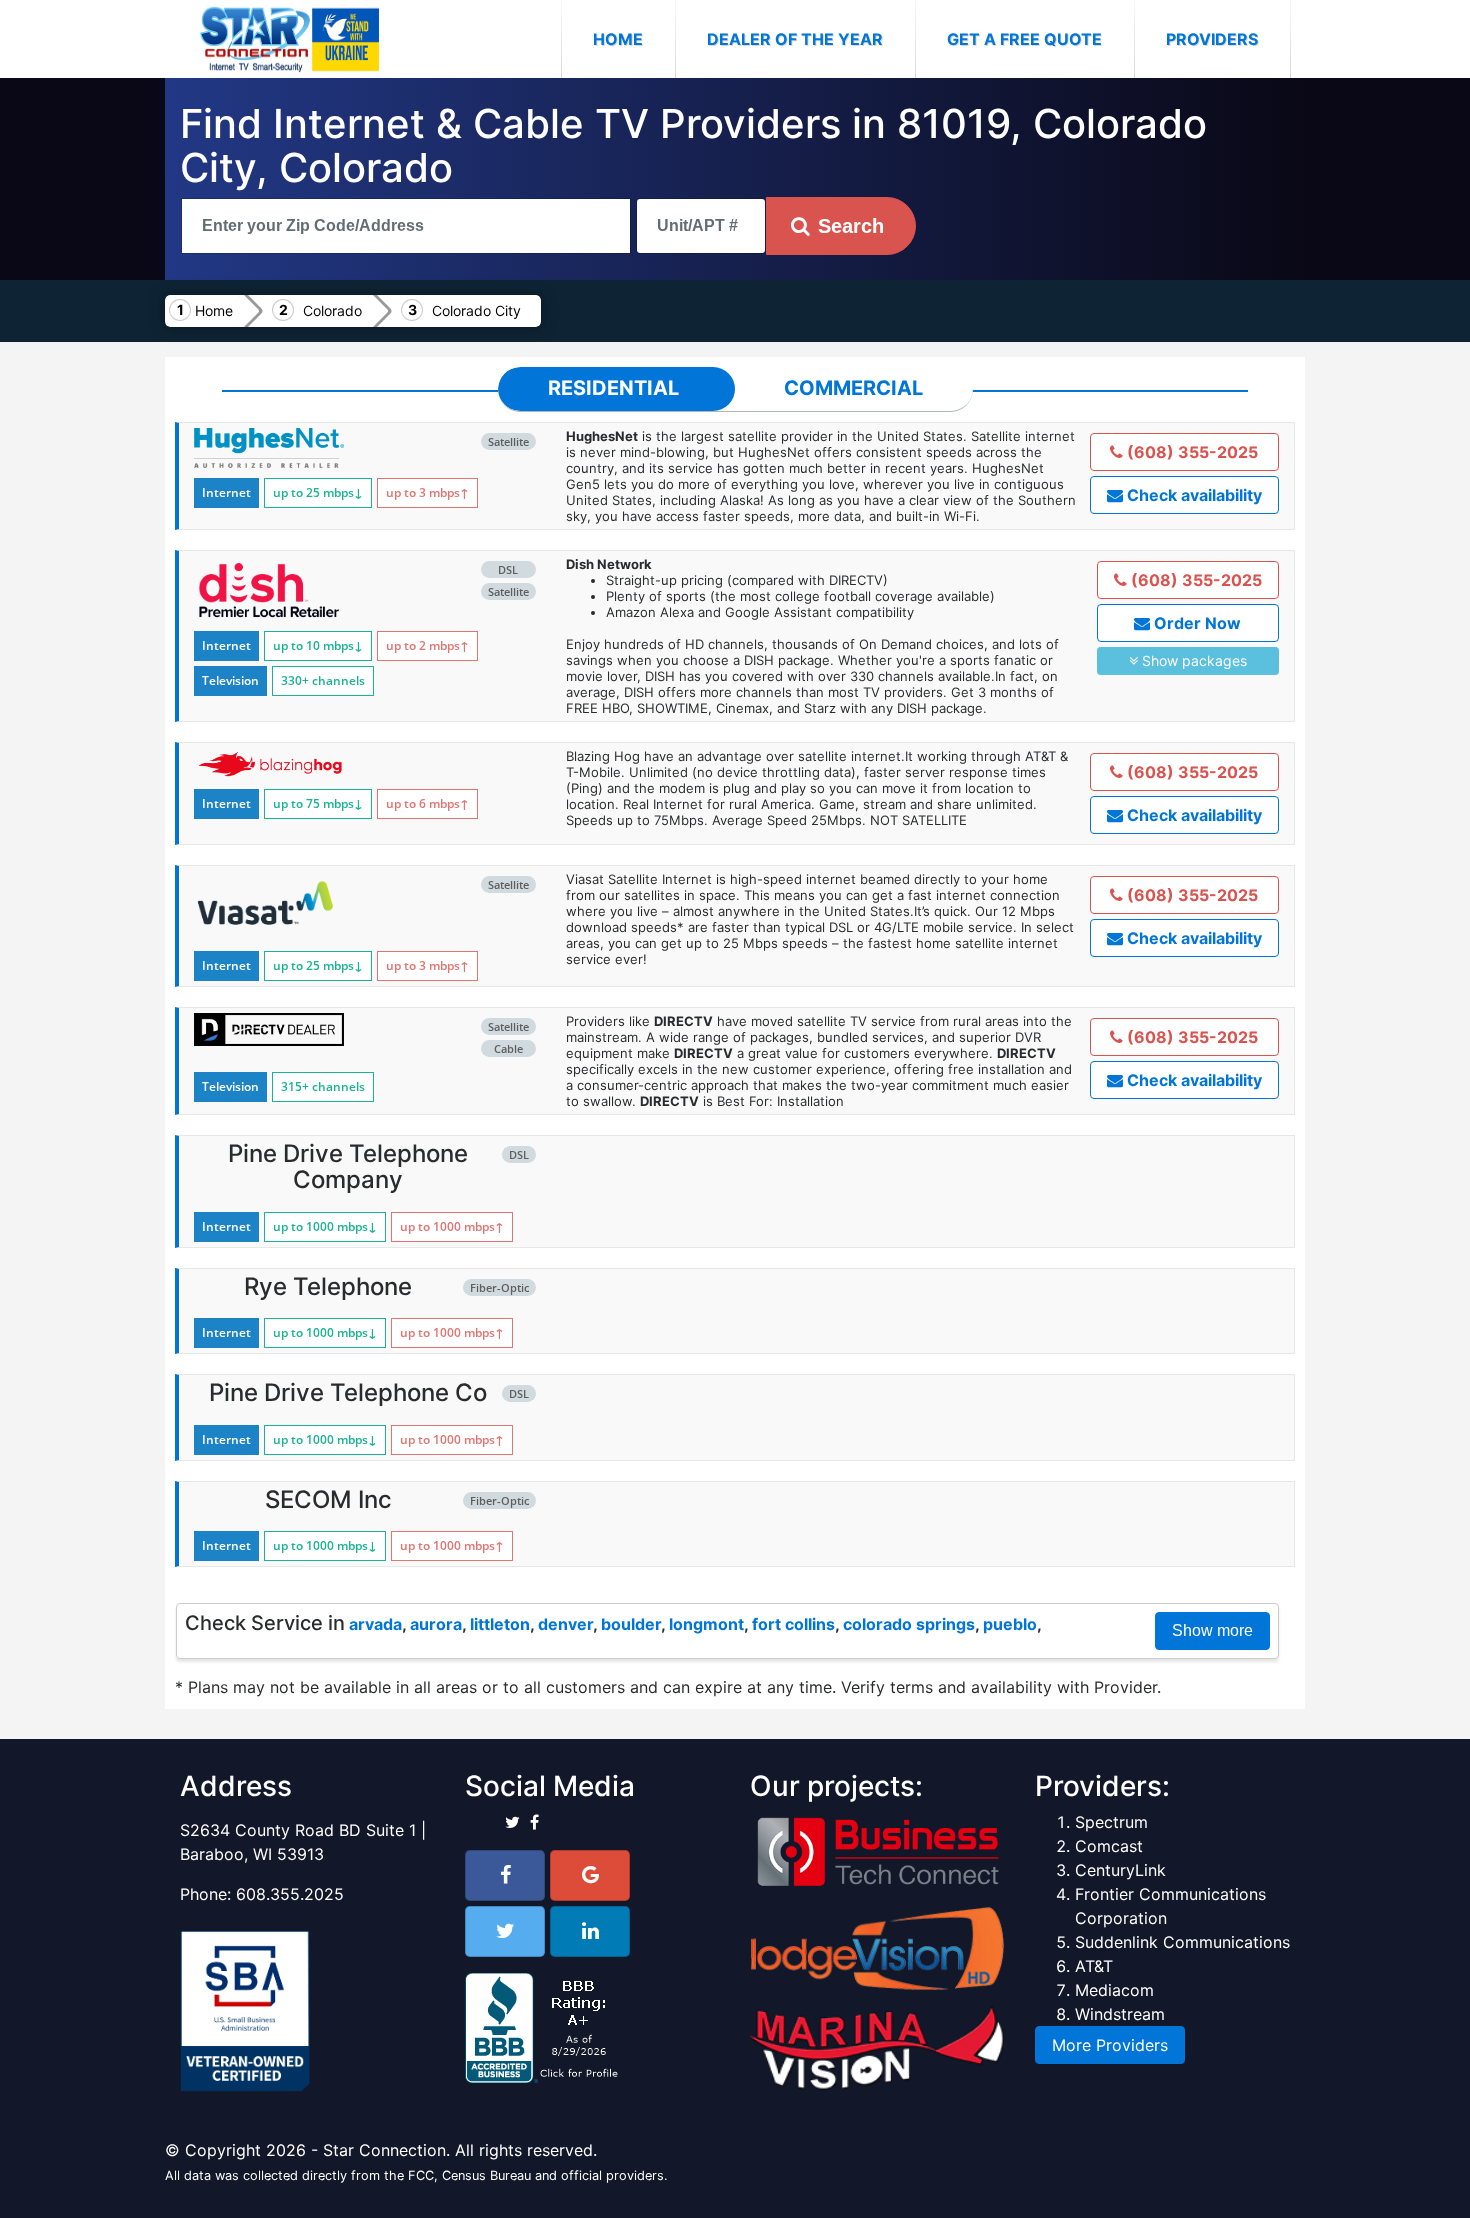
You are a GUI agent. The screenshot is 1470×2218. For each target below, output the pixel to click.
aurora (436, 1624)
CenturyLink (1120, 1870)
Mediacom (1114, 1990)
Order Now (1195, 623)
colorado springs (909, 1624)
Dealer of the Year (795, 39)
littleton (500, 1624)
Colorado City (476, 310)
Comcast (1109, 1846)
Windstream (1120, 2014)
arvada (375, 1624)
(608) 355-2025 (1190, 452)
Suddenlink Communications (1182, 1942)
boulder (631, 1624)
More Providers (1110, 2045)
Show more (1212, 1630)
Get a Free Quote (1024, 39)
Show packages (1192, 660)
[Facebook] (505, 1875)
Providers (1212, 39)
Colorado (332, 310)
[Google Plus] (590, 1875)
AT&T (1094, 1966)
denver (565, 1624)
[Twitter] (505, 1931)
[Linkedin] (590, 1931)
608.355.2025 (290, 1894)
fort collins (793, 1624)
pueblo (1010, 1624)
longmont (706, 1624)
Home (634, 38)
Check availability (1192, 495)
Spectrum (1111, 1822)
